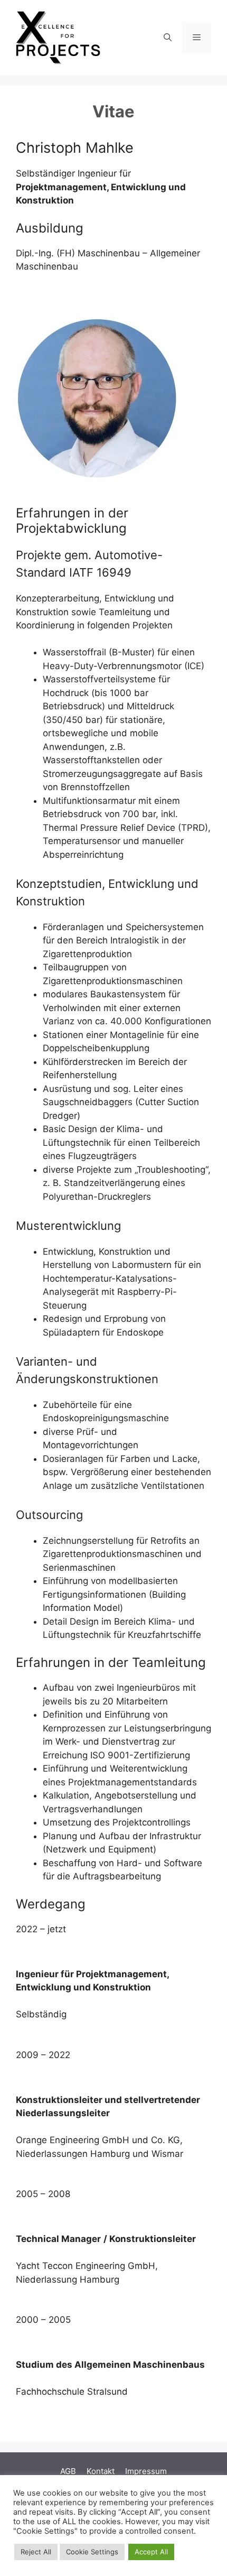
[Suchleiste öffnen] (168, 38)
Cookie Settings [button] (92, 2552)
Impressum (146, 2471)
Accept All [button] (151, 2552)
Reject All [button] (36, 2552)
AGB (68, 2471)
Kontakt (101, 2471)
